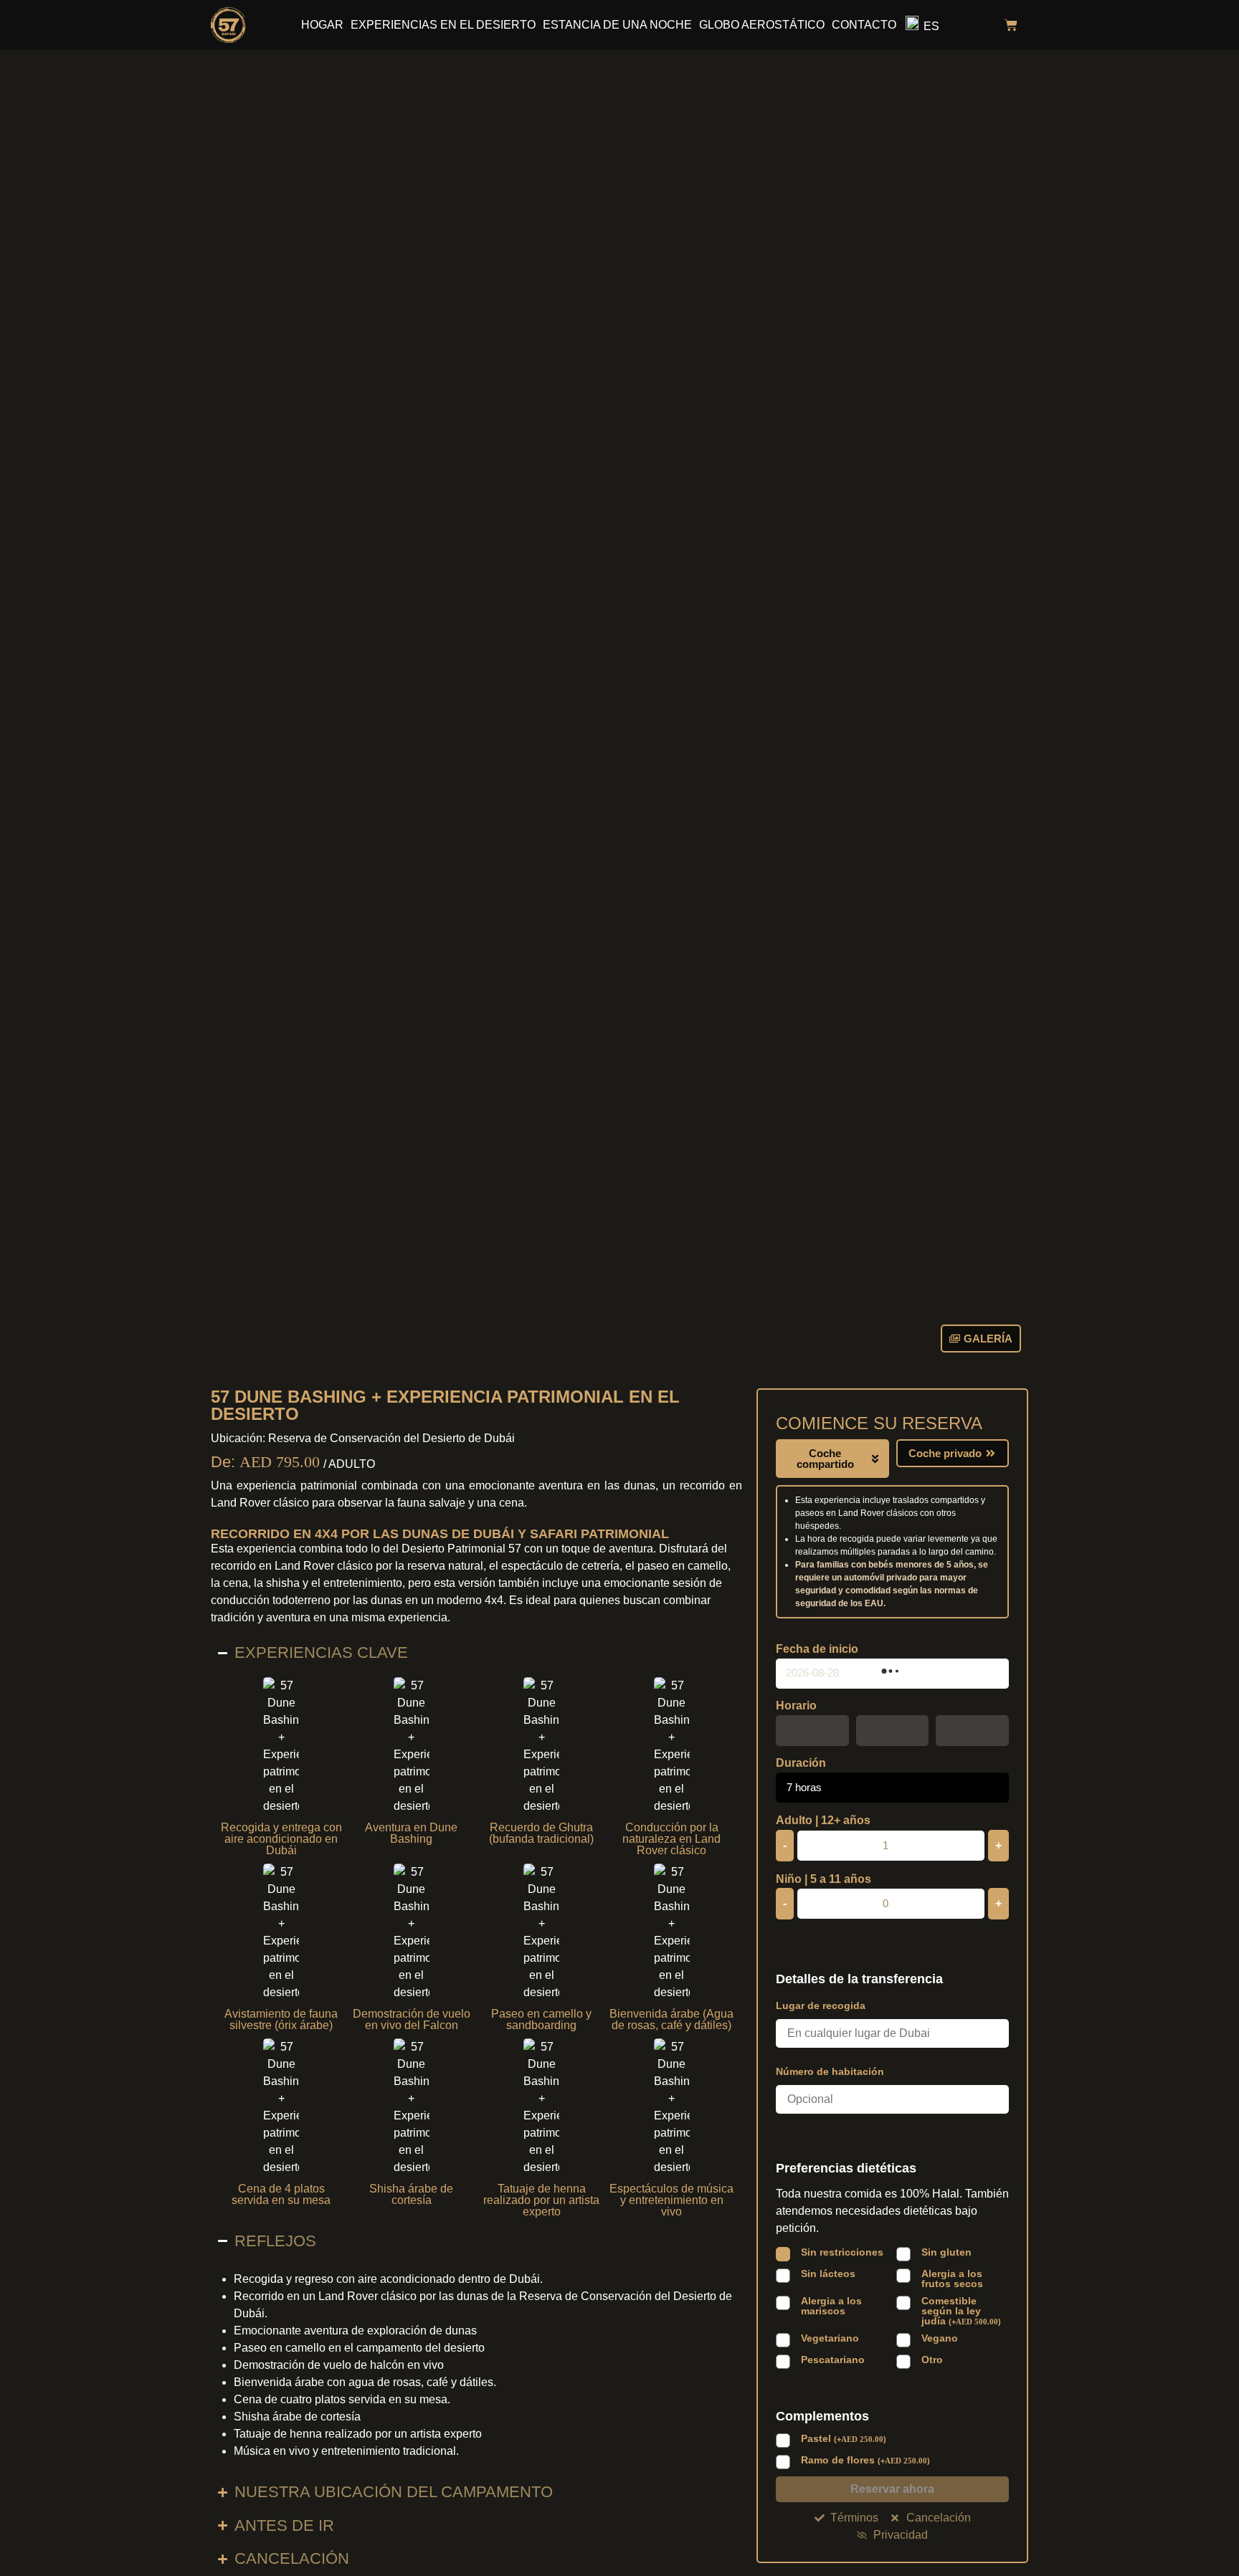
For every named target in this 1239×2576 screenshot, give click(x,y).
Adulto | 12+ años (823, 1821)
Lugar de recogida (821, 2005)
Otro (932, 2360)
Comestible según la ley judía (961, 2311)
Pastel (844, 2439)
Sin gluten (946, 2252)
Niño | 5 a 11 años (823, 1879)
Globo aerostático (762, 25)
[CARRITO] (1011, 25)
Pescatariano (833, 2360)
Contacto (864, 25)
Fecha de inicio (817, 1649)
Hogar (322, 25)
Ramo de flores (865, 2460)
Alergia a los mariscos (831, 2306)
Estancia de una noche (617, 25)
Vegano (940, 2338)
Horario (796, 1706)
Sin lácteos (828, 2274)
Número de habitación (830, 2071)
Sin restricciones (842, 2252)
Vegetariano (830, 2338)
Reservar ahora (892, 2489)
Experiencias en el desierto (443, 25)
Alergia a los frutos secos (952, 2279)
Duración (801, 1763)
